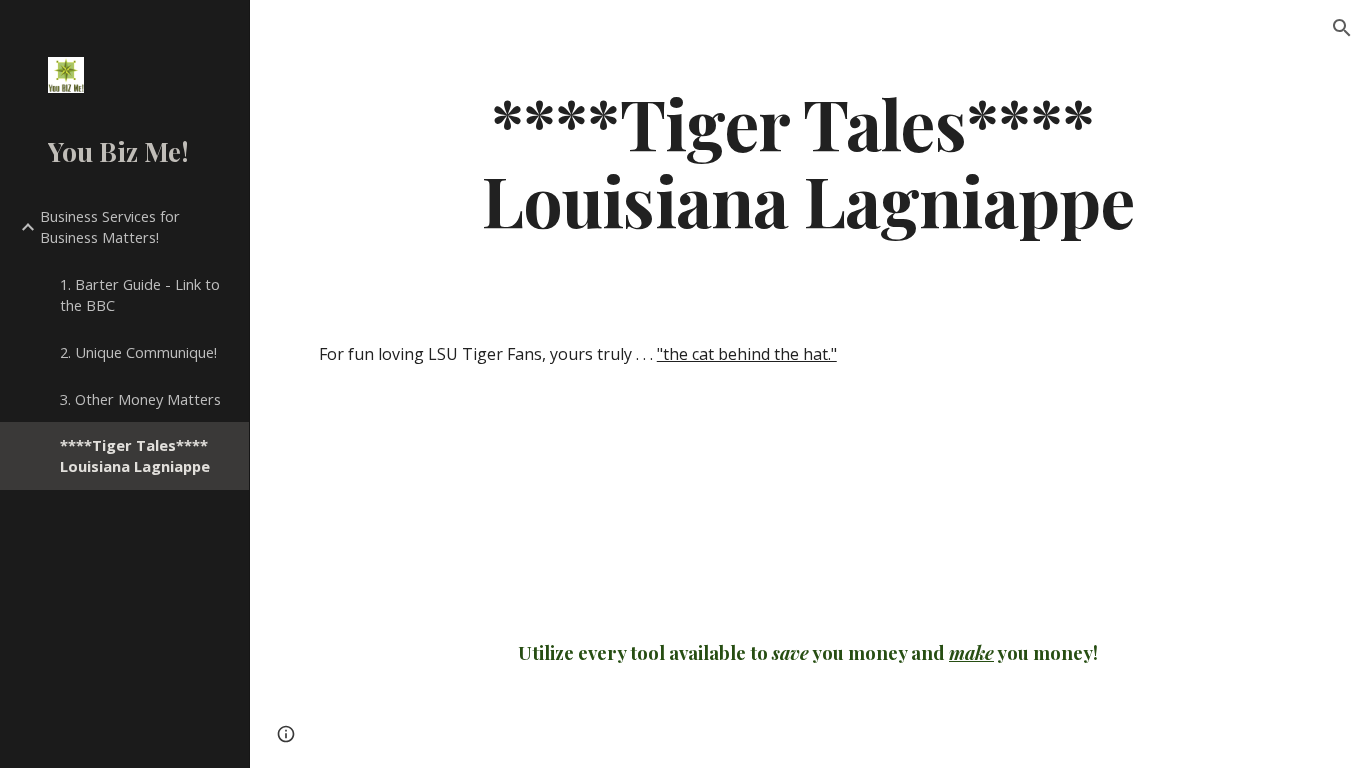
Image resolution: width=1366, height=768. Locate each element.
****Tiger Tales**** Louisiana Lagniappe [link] (135, 455)
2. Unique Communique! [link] (138, 352)
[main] (808, 161)
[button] (1342, 28)
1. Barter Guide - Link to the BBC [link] (140, 294)
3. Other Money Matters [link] (140, 399)
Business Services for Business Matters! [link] (110, 226)
